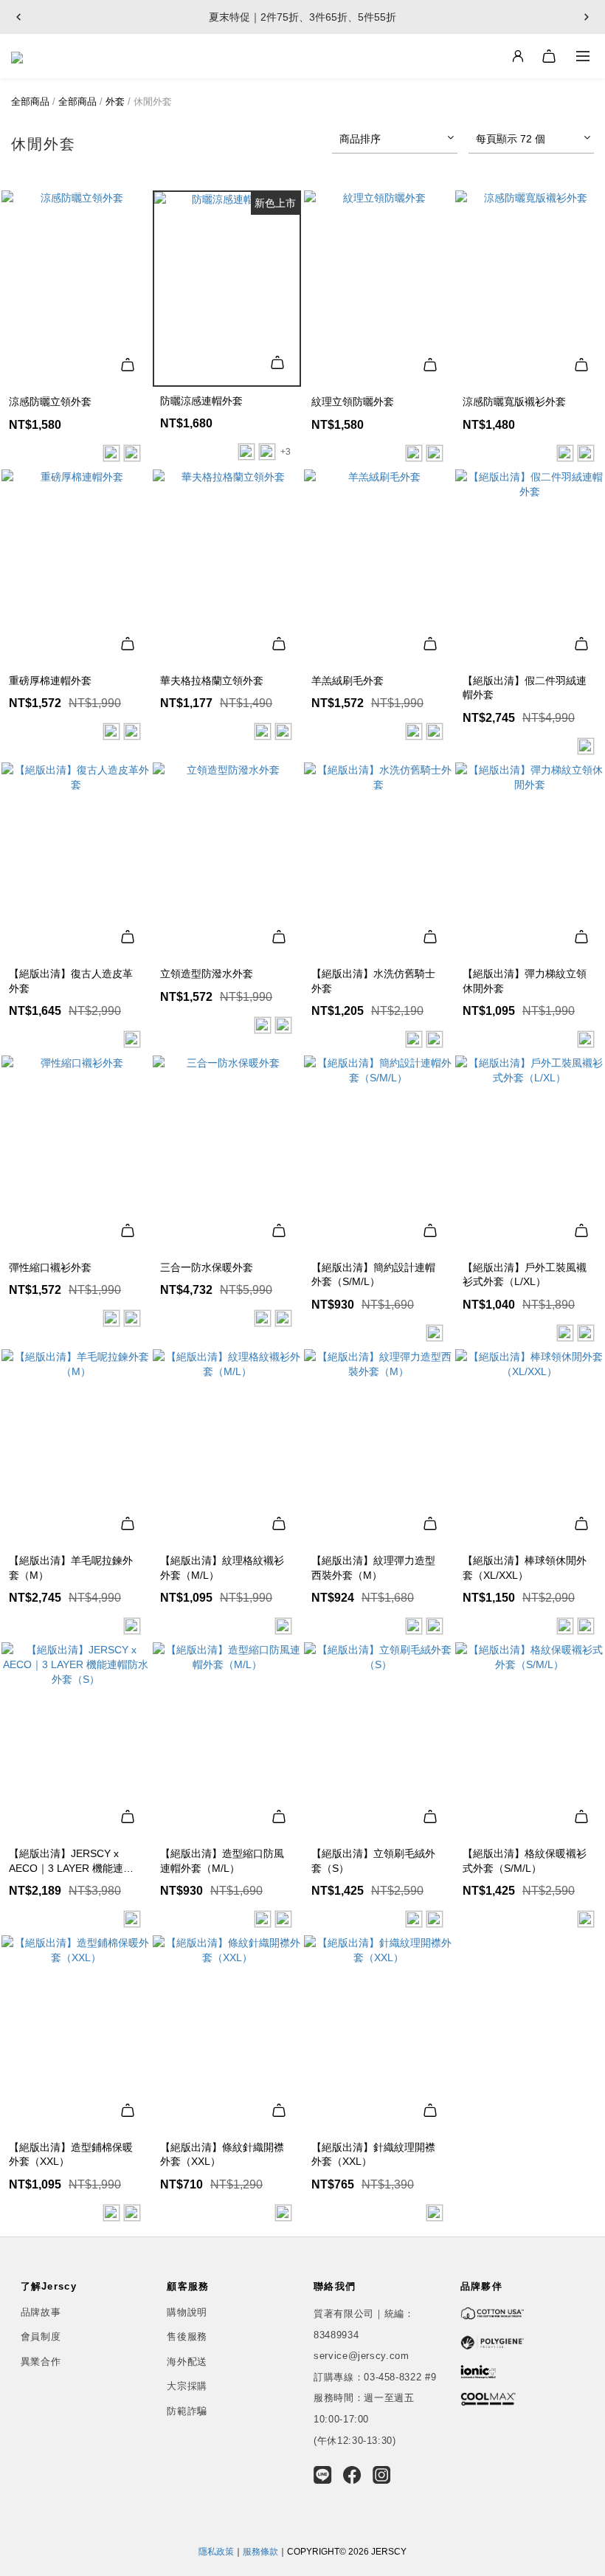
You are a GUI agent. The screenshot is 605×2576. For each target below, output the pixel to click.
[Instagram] (382, 2475)
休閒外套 (153, 101)
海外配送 (187, 2362)
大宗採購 (187, 2386)
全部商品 (30, 101)
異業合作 (41, 2362)
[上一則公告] (18, 17)
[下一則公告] (587, 17)
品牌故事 (41, 2312)
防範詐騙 (187, 2411)
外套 (115, 101)
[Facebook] (352, 2475)
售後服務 (187, 2336)
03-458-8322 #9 (400, 2377)
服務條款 (260, 2552)
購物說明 (187, 2312)
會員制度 (41, 2336)
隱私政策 (216, 2552)
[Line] (323, 2475)
